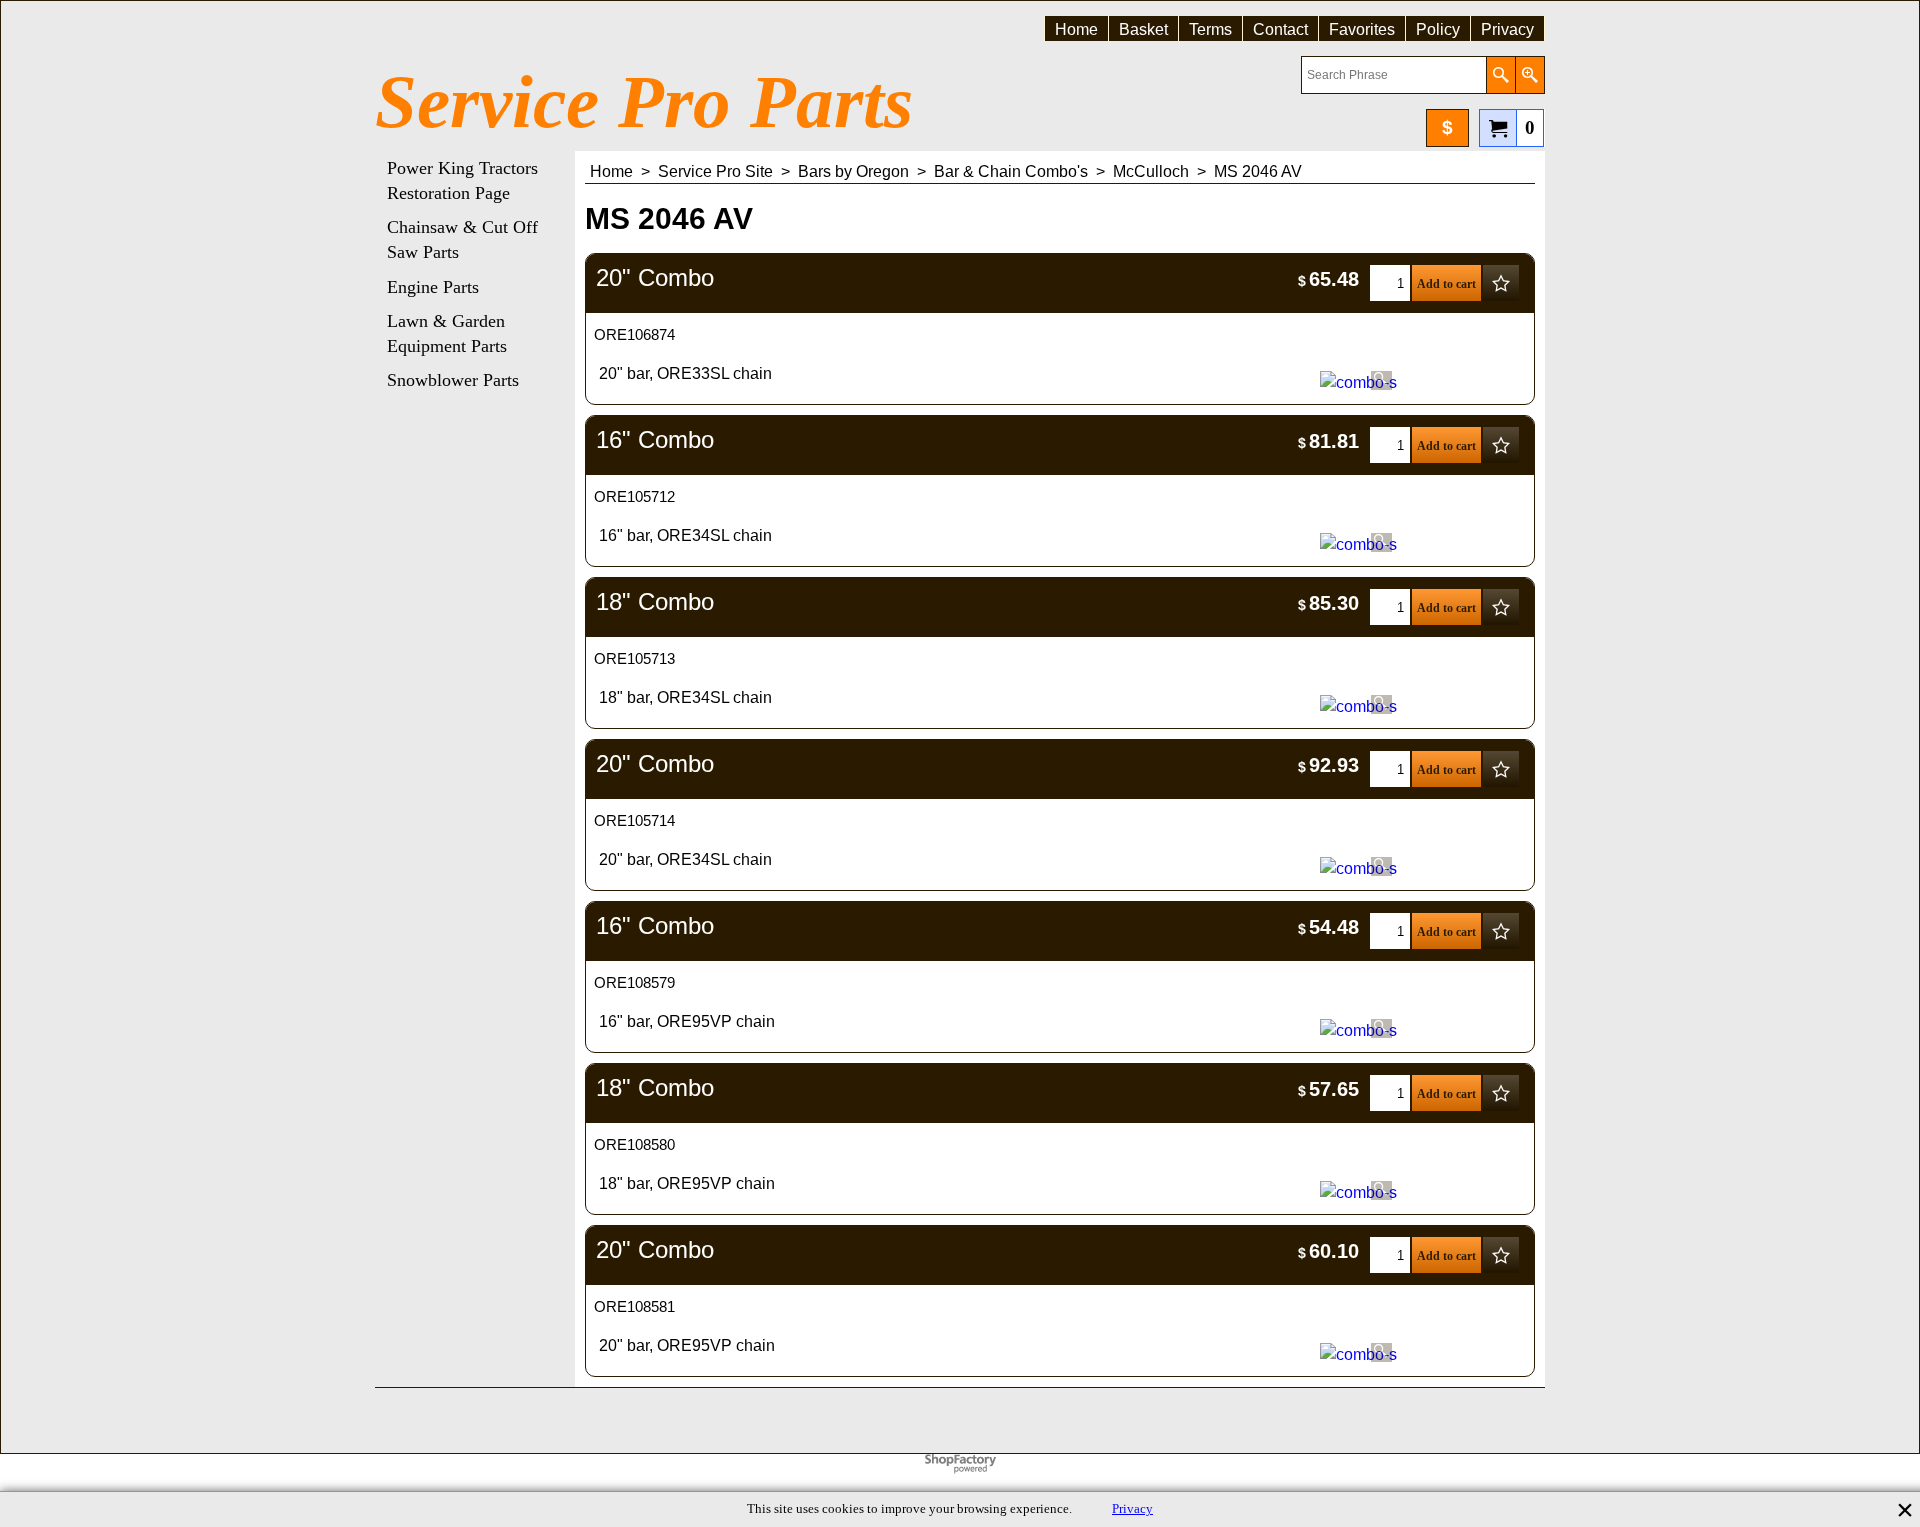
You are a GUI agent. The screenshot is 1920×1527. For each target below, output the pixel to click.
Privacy (1132, 1509)
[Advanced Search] (1529, 75)
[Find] (1500, 75)
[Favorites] (1501, 283)
